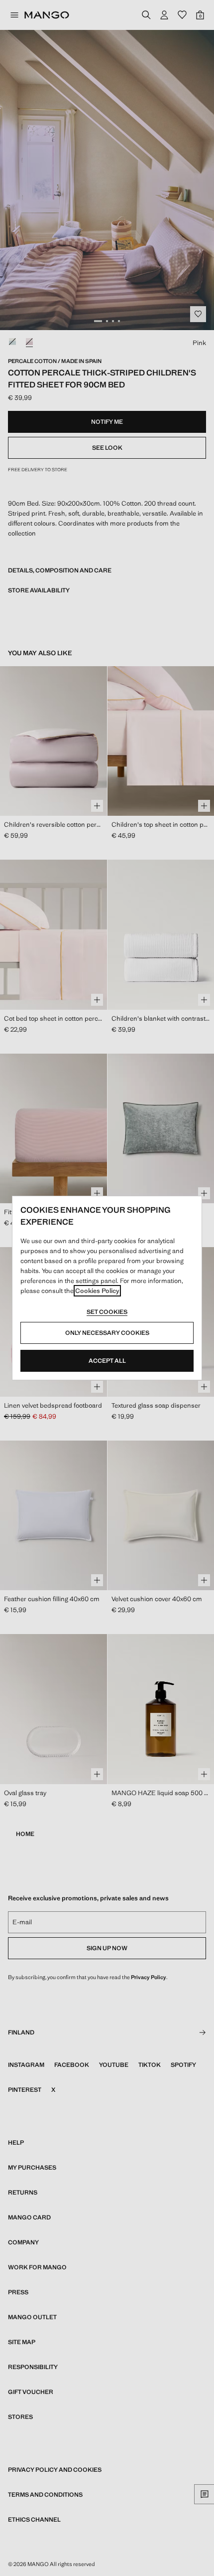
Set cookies (107, 1312)
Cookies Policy (97, 1291)
